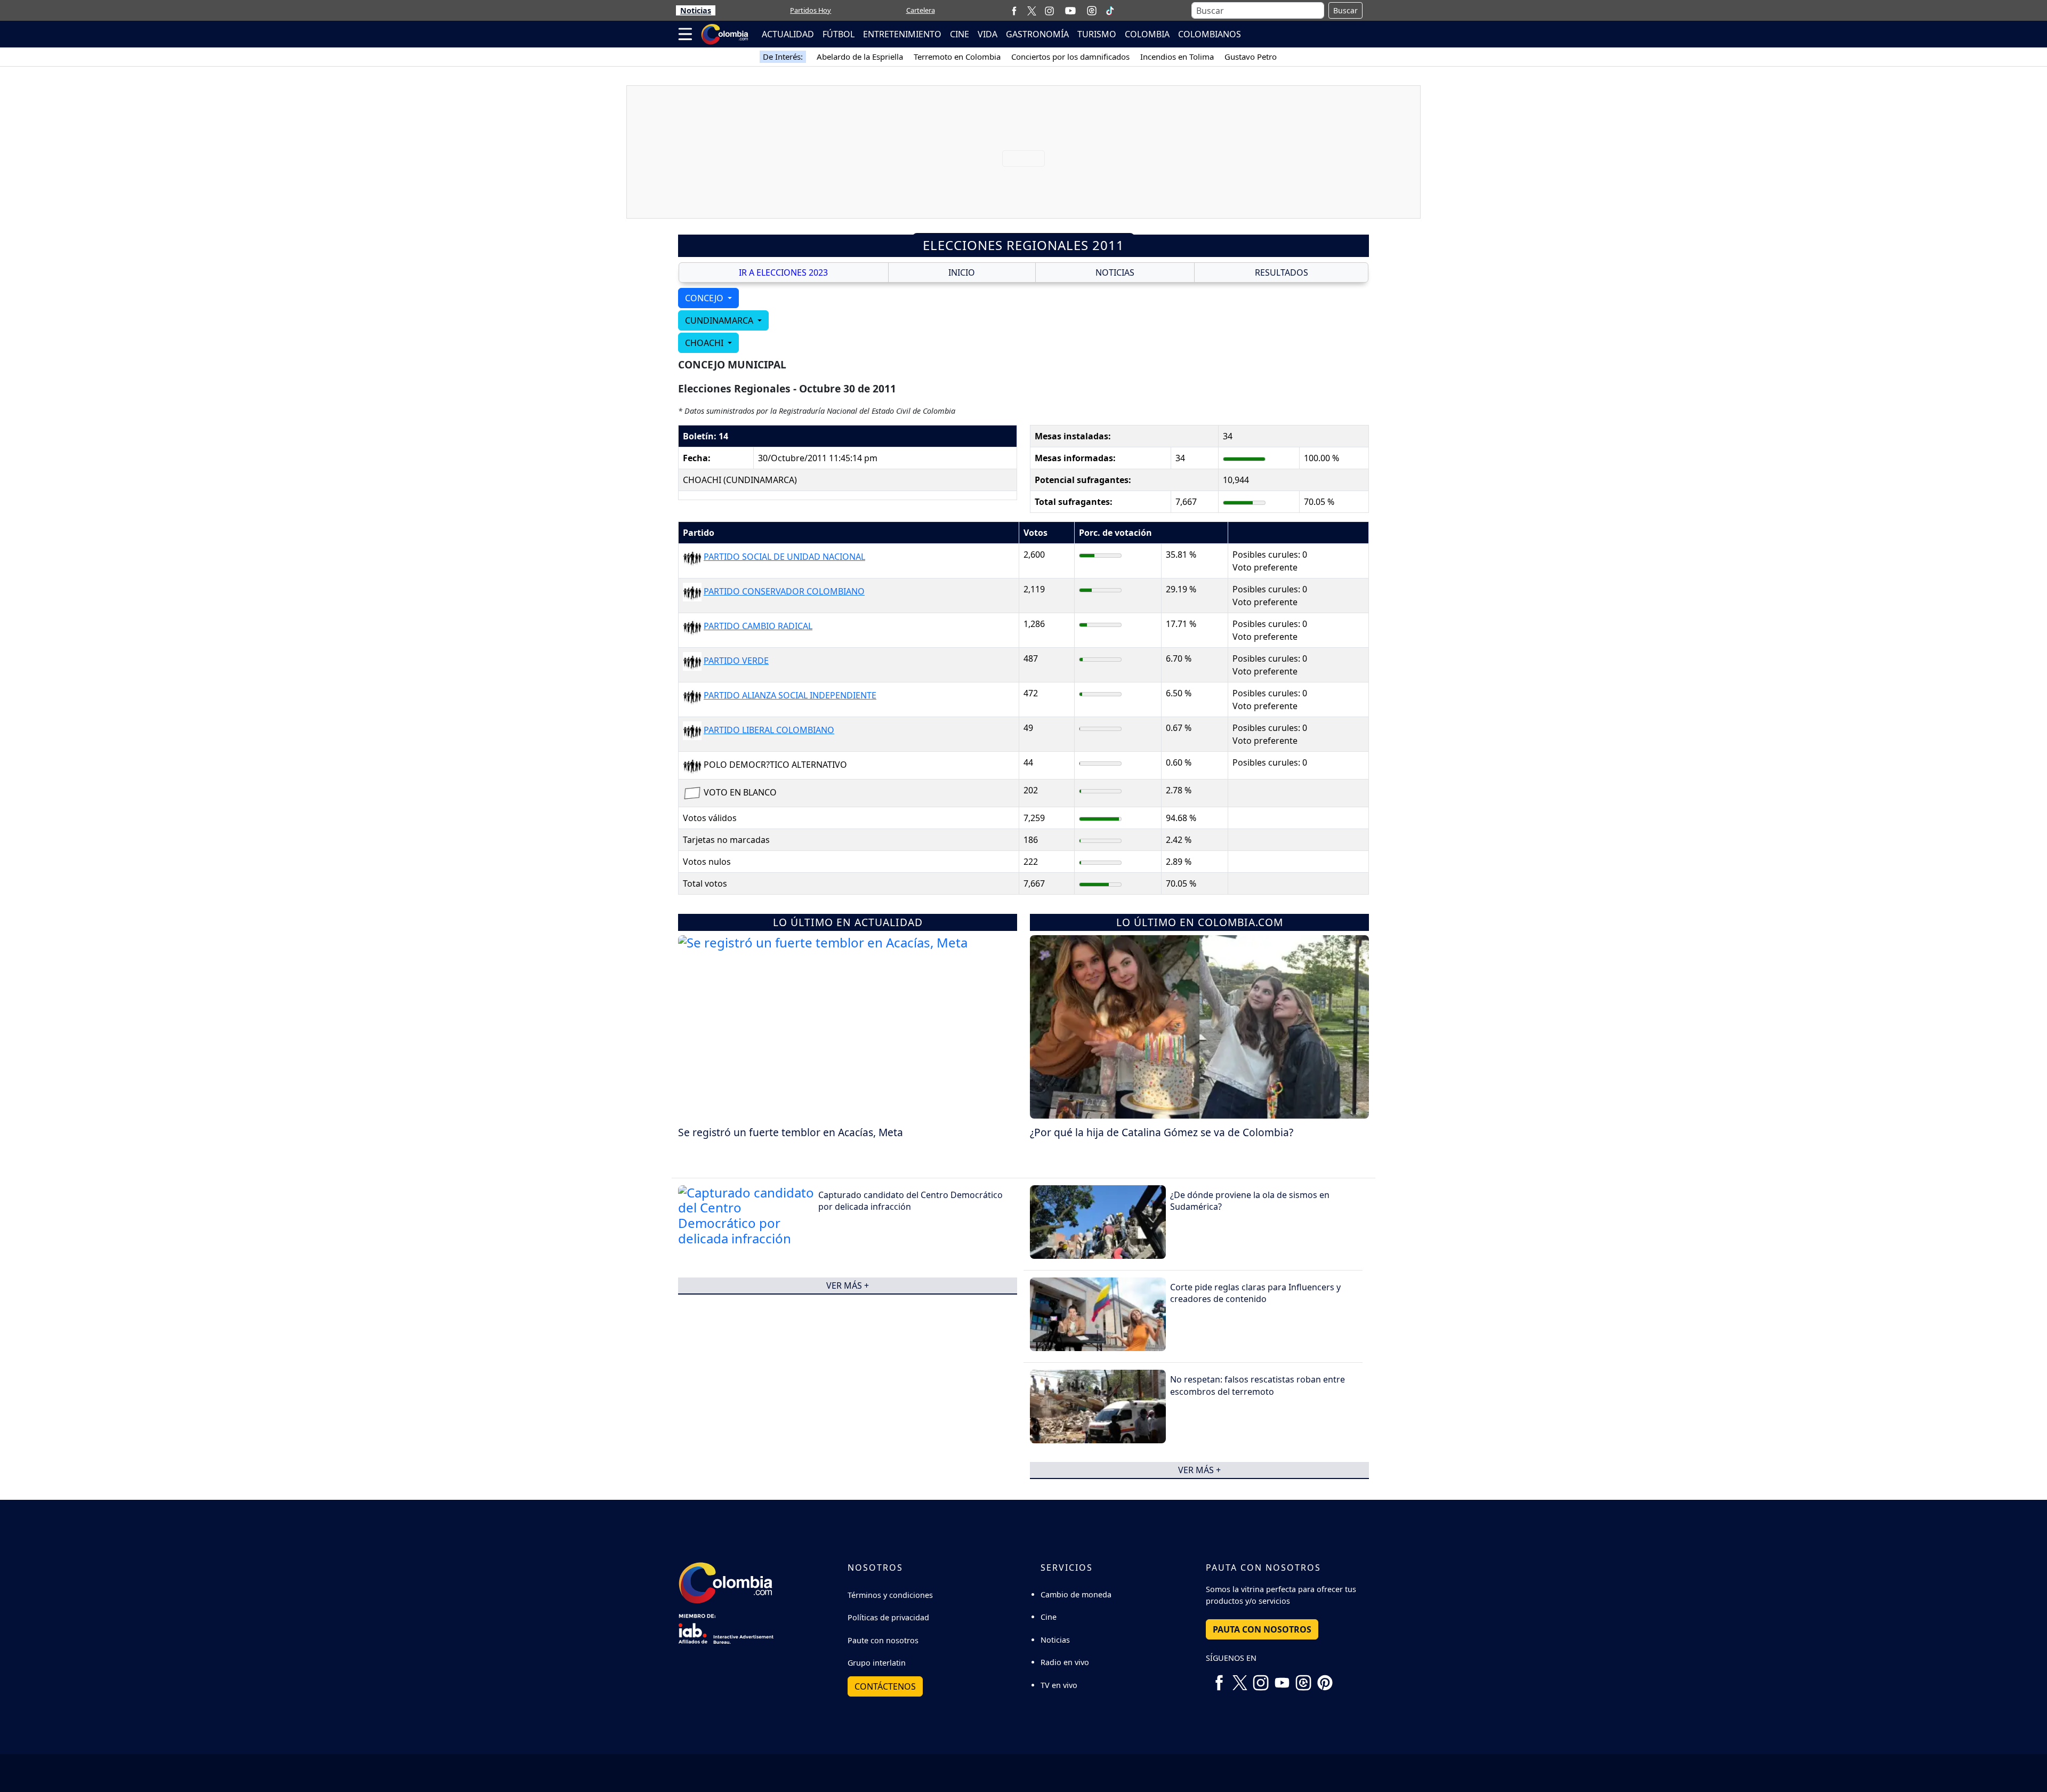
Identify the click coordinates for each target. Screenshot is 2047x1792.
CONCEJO (705, 298)
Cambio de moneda (1076, 1594)
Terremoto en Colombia (957, 57)
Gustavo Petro (1251, 57)
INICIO (962, 272)
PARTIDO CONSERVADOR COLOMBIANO (784, 591)
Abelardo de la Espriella (860, 57)
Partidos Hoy (811, 10)
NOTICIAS (1115, 272)
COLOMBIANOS (1210, 34)
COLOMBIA (1147, 34)
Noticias (696, 10)
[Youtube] (1070, 11)
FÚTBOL (839, 34)
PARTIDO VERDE (736, 661)
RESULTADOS (1282, 272)
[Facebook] (1014, 10)
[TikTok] (1110, 11)
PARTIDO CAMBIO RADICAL (758, 626)
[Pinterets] (1325, 1679)
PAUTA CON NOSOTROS (1262, 1629)
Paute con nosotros (883, 1640)
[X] (1032, 10)
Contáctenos (885, 1686)
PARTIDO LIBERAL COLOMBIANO (769, 730)
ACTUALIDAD (788, 34)
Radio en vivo (1065, 1662)
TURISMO (1097, 34)
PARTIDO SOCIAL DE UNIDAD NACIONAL (784, 557)
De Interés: (783, 57)
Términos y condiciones (890, 1595)
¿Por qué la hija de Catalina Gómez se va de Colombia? (1162, 1132)
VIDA (988, 34)
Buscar (1345, 10)
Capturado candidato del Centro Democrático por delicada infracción (910, 1201)
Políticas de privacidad (888, 1617)
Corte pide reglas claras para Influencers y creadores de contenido (1255, 1293)
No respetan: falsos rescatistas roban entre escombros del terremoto (1258, 1385)
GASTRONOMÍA (1037, 34)
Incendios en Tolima (1177, 57)
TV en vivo (1059, 1685)
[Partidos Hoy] (1092, 11)
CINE (960, 34)
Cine (1049, 1617)
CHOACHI (705, 343)
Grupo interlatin (877, 1663)
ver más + (848, 1285)
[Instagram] (1049, 10)
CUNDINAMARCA (720, 320)
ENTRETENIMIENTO (902, 34)
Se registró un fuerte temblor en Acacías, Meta (791, 1132)
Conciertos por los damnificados (1070, 57)
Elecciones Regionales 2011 (1023, 245)
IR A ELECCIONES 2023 (783, 272)
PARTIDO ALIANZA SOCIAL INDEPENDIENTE (790, 695)
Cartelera (921, 10)
